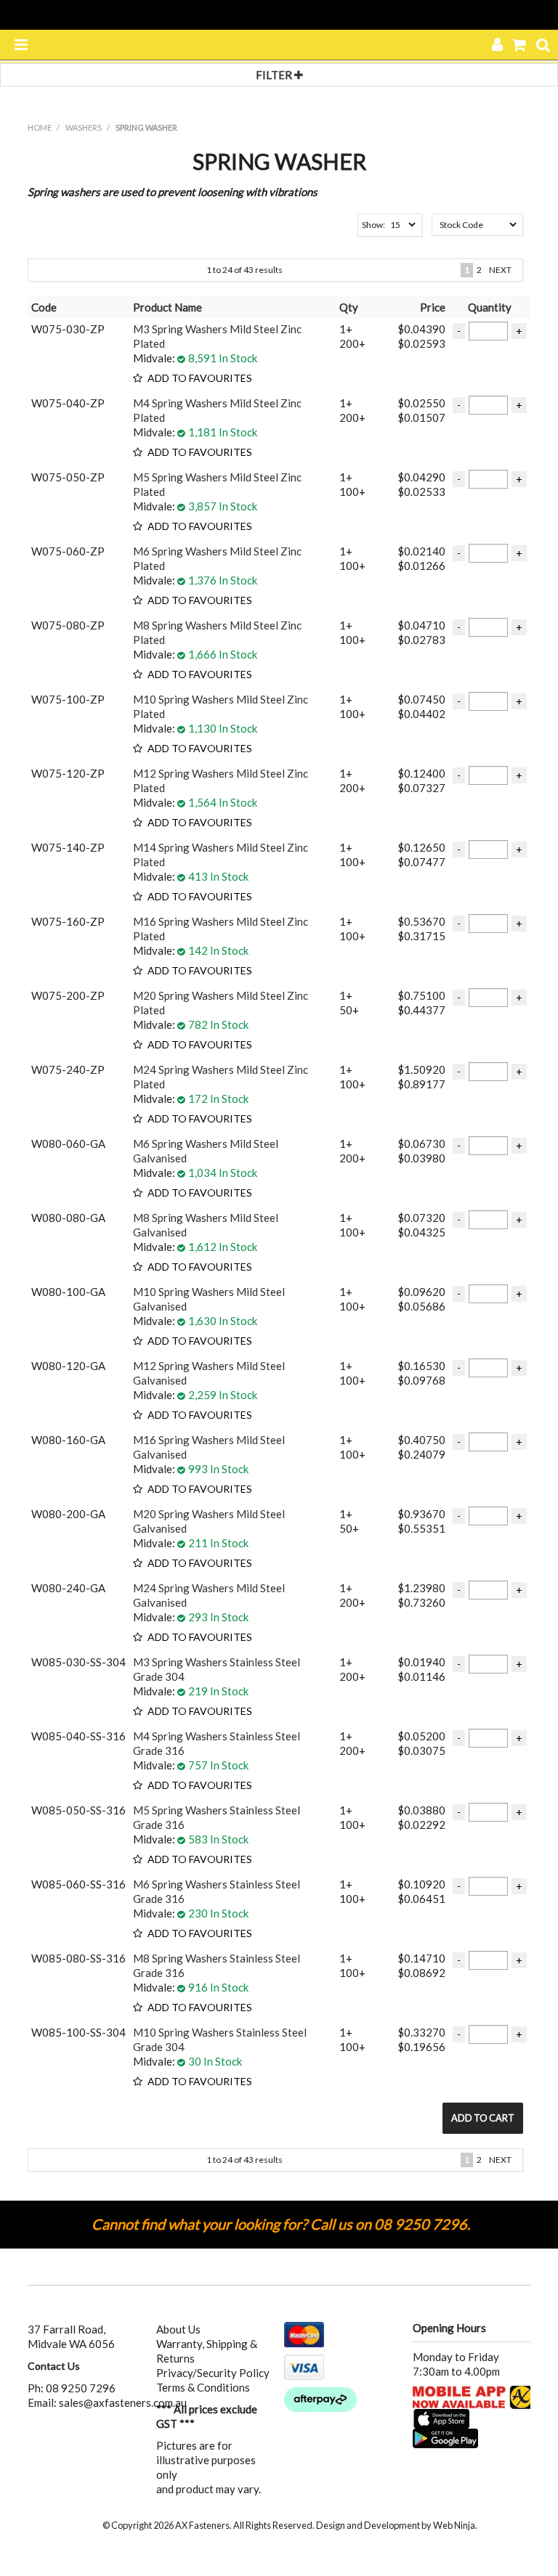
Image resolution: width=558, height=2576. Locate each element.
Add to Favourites (200, 379)
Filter (275, 75)
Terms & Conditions (203, 2387)
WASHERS (84, 127)
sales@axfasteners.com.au (123, 2402)
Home (40, 127)
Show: (373, 225)
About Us (178, 2329)
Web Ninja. (455, 2525)
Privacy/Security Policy (213, 2373)
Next (500, 270)
